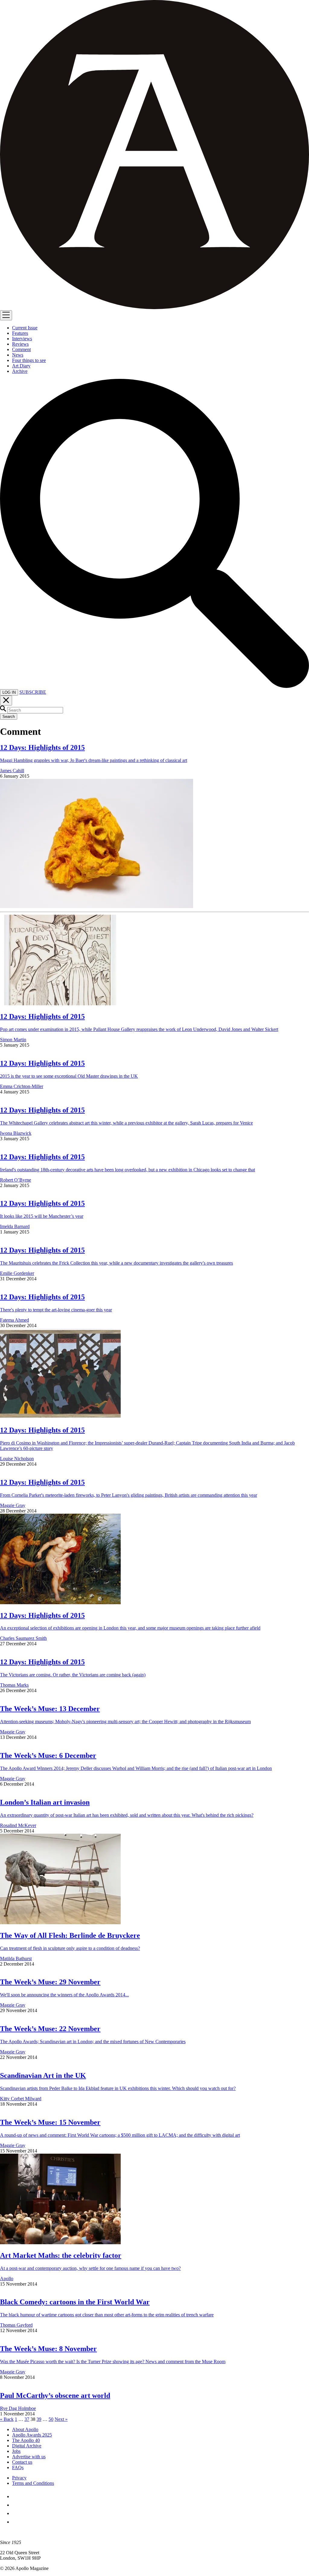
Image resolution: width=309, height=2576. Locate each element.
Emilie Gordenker (17, 1273)
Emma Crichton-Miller (22, 1086)
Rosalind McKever (18, 1825)
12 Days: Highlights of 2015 (42, 747)
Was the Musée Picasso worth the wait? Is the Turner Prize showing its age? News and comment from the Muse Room (113, 2362)
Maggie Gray (13, 1505)
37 (27, 2419)
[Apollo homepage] (154, 155)
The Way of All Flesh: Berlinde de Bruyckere (70, 1935)
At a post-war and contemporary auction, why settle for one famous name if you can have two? (90, 2268)
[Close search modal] (6, 701)
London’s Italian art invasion (45, 1802)
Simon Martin (13, 1040)
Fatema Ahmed (14, 1320)
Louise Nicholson (17, 1459)
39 (39, 2419)
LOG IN (9, 692)
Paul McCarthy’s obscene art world (55, 2395)
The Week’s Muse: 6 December (48, 1755)
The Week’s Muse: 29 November (50, 1982)
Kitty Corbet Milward (21, 2099)
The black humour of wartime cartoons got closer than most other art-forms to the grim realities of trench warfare (107, 2315)
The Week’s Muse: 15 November (50, 2122)
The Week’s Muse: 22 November (50, 2029)
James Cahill (12, 771)
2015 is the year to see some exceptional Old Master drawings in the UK (69, 1076)
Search (9, 717)
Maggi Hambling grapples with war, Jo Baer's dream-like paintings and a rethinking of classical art (94, 760)
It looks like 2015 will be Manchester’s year (42, 1216)
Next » (61, 2419)
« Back (7, 2419)
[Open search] (154, 686)
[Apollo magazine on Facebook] (16, 2496)
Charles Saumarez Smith (23, 1638)
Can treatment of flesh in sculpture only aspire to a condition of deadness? (70, 1948)
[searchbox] (35, 710)
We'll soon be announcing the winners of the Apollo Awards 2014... (64, 1995)
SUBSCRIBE (33, 692)
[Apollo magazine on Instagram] (16, 2513)
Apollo (7, 2278)
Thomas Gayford (16, 2325)
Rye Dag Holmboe (18, 2408)
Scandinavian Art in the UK (43, 2075)
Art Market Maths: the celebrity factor (61, 2255)
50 (51, 2419)
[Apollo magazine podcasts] (16, 2522)
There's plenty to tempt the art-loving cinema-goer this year (56, 1310)
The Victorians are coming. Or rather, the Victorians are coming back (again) (73, 1675)
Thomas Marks (14, 1685)
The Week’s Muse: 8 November (48, 2349)
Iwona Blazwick (16, 1133)
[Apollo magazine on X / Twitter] (16, 2505)
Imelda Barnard (15, 1226)
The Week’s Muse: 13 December (50, 1709)
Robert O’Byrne (16, 1180)
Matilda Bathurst (16, 1958)
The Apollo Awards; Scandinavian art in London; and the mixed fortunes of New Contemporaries (93, 2042)
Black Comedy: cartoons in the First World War (75, 2302)
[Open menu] (6, 315)
